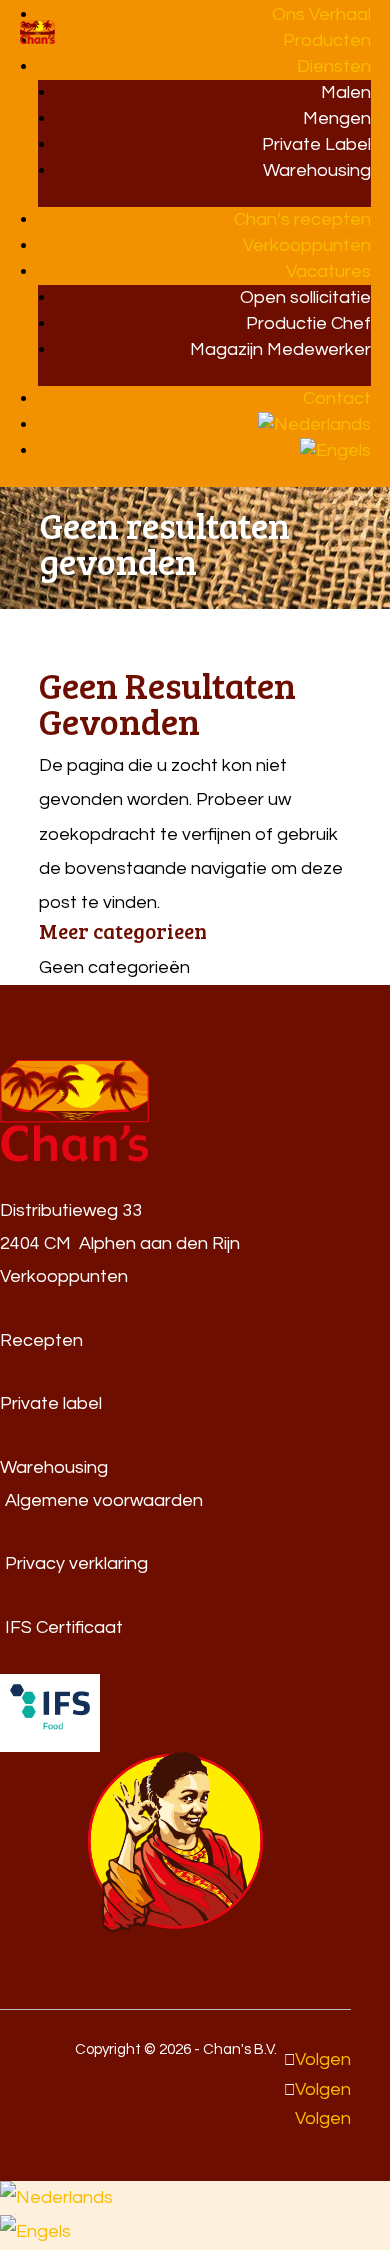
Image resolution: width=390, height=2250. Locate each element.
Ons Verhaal (321, 14)
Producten (327, 40)
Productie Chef (308, 323)
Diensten (334, 66)
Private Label (316, 144)
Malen (346, 92)
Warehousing (317, 170)
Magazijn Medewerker (280, 349)
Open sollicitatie (305, 297)
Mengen (337, 118)
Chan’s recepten (302, 219)
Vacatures (328, 271)
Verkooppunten (307, 245)
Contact (337, 398)
